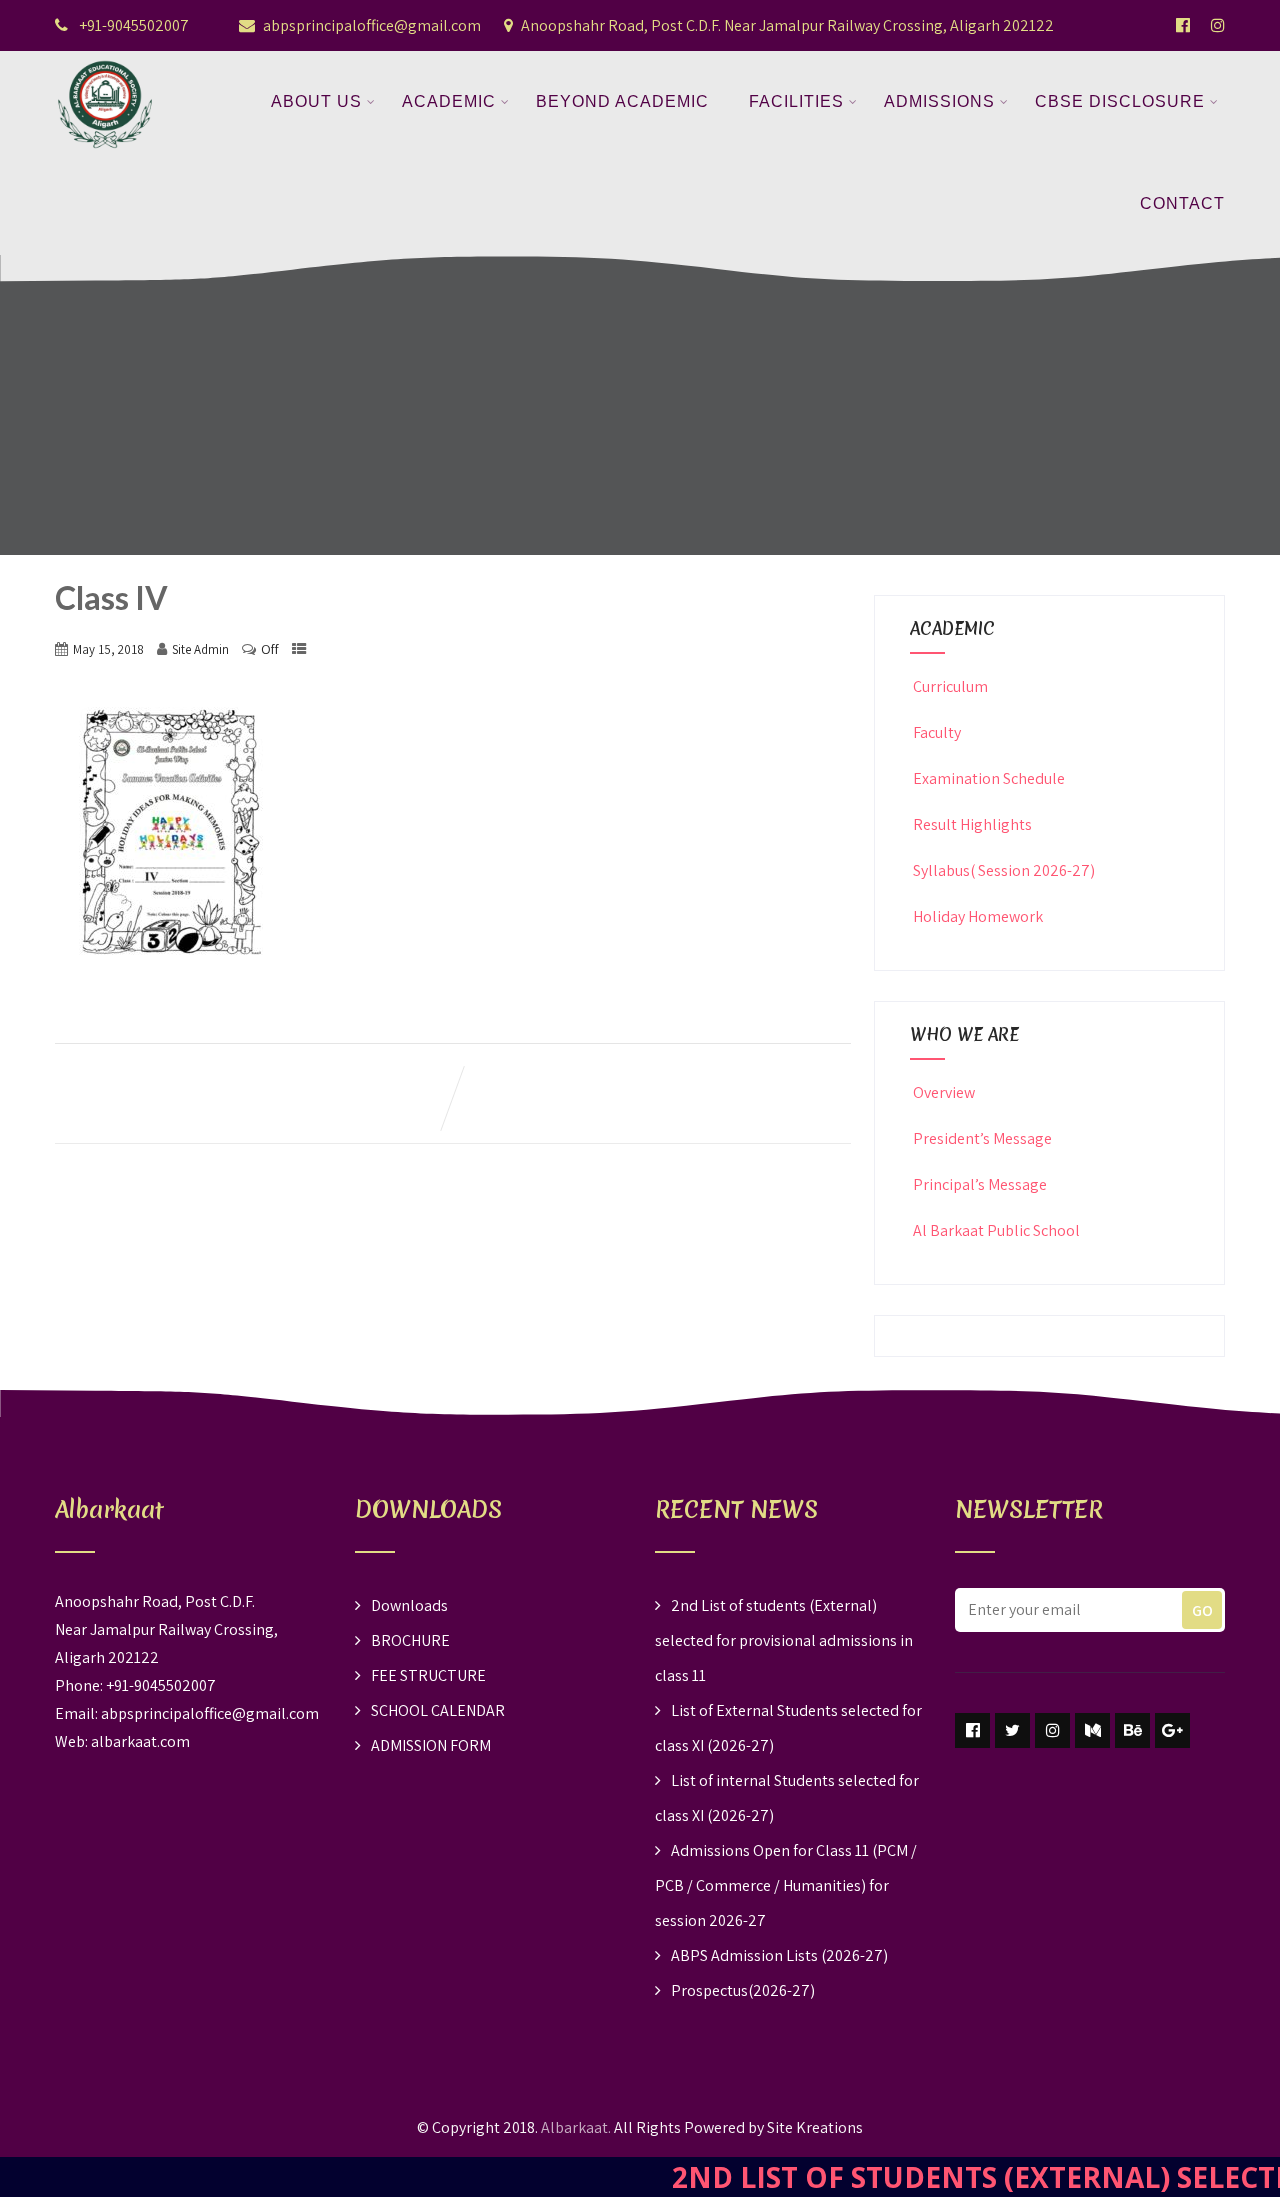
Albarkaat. (576, 2127)
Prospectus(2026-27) (743, 1990)
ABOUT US (316, 101)
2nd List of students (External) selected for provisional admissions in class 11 (784, 1640)
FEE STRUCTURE (428, 1675)
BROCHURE (410, 1640)
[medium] (1092, 1730)
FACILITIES (796, 101)
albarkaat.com (140, 1741)
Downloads (409, 1605)
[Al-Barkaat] (105, 63)
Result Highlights (972, 824)
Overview (944, 1092)
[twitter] (1012, 1730)
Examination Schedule (989, 778)
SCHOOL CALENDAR (438, 1710)
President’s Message (982, 1138)
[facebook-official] (1183, 25)
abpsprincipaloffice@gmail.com (372, 25)
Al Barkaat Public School (996, 1230)
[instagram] (1052, 1730)
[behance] (1132, 1730)
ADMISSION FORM (431, 1745)
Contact (1182, 203)
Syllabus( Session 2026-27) (1004, 870)
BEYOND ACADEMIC (622, 101)
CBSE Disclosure (1120, 101)
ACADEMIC (449, 101)
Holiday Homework (978, 916)
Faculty (937, 732)
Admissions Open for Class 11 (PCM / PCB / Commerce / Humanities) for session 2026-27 (786, 1885)
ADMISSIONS (939, 101)
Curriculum (950, 686)
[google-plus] (1172, 1730)
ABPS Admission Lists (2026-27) (779, 1955)
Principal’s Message (980, 1184)
